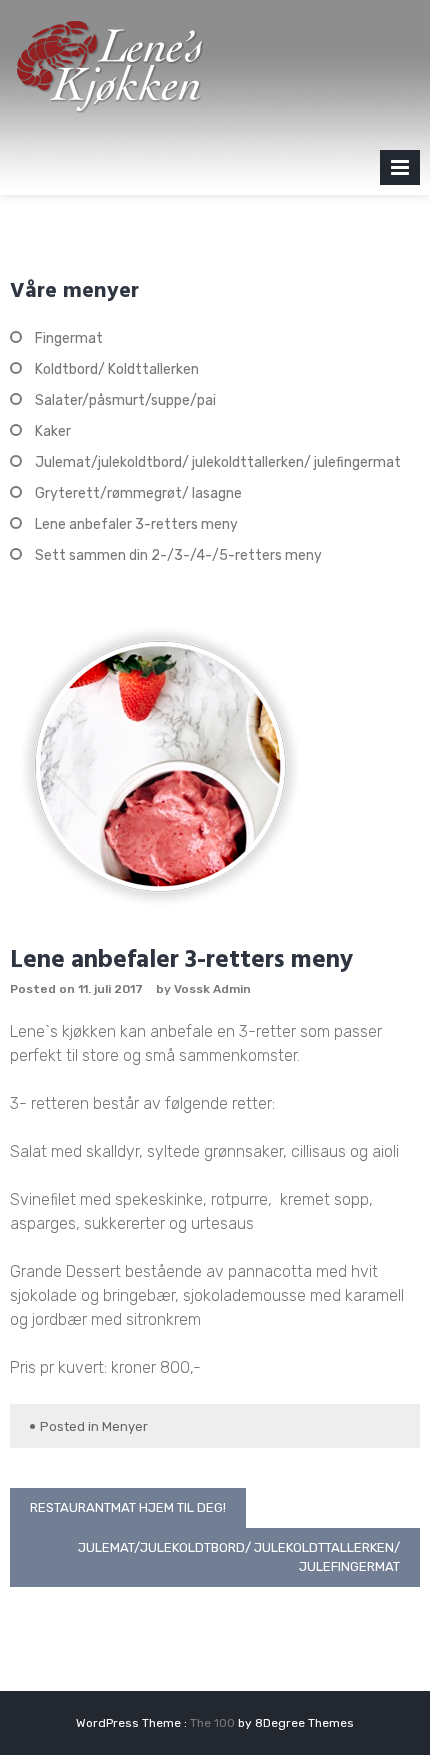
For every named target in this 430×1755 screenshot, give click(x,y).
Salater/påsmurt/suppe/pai (125, 400)
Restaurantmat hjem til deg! (128, 1507)
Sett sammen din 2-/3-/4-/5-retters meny (178, 555)
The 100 (214, 1723)
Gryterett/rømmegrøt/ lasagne (138, 493)
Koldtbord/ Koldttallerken (117, 369)
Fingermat (69, 338)
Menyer (125, 1426)
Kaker (53, 431)
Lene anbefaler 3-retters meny (136, 524)
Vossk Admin (212, 989)
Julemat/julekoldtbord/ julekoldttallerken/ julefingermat (218, 462)
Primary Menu (400, 171)
